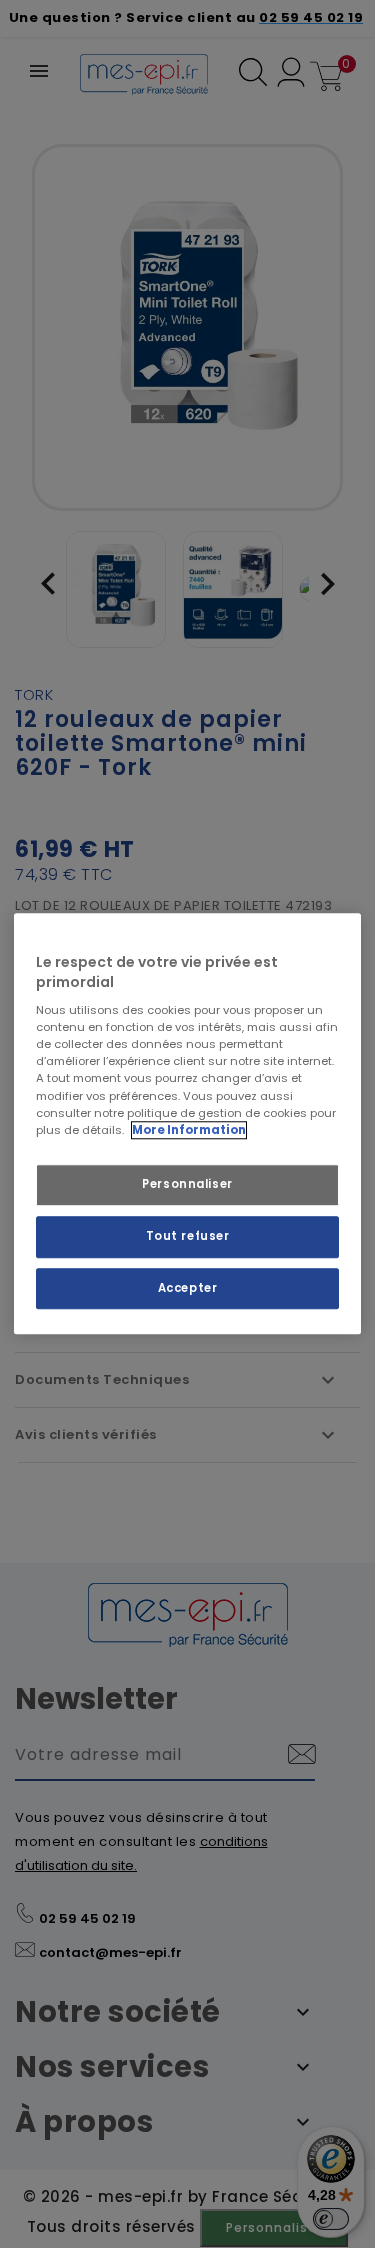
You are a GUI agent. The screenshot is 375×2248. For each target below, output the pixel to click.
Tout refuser (188, 1236)
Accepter (188, 1288)
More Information (189, 1130)
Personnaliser (187, 1184)
